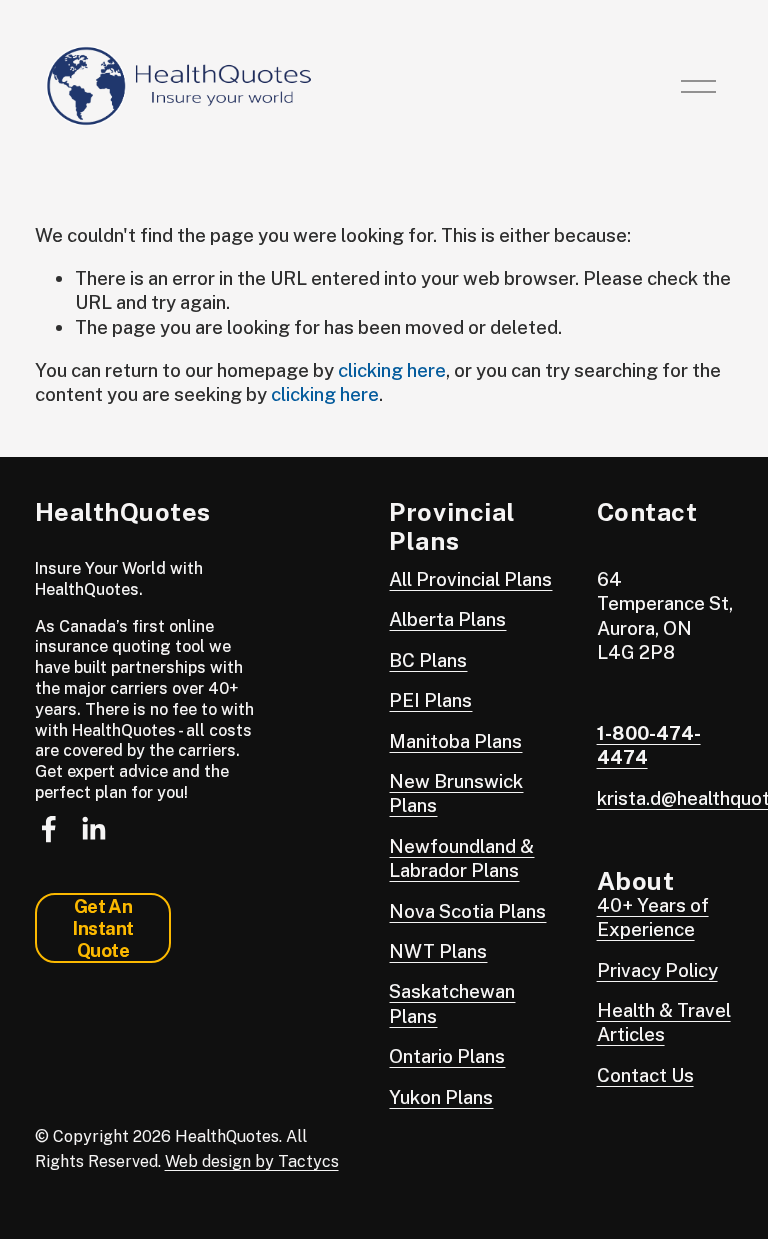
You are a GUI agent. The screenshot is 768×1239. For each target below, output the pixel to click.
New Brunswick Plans (456, 793)
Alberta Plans (447, 619)
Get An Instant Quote (102, 928)
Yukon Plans (441, 1097)
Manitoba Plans (455, 741)
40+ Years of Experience (653, 917)
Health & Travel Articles (664, 1022)
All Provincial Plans (470, 579)
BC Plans (428, 660)
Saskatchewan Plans (452, 1003)
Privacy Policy (657, 970)
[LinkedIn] (93, 829)
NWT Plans (438, 951)
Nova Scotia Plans (467, 911)
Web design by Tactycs (252, 1162)
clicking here (392, 370)
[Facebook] (49, 829)
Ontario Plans (447, 1056)
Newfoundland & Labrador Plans (461, 858)
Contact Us (645, 1075)
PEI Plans (430, 700)
